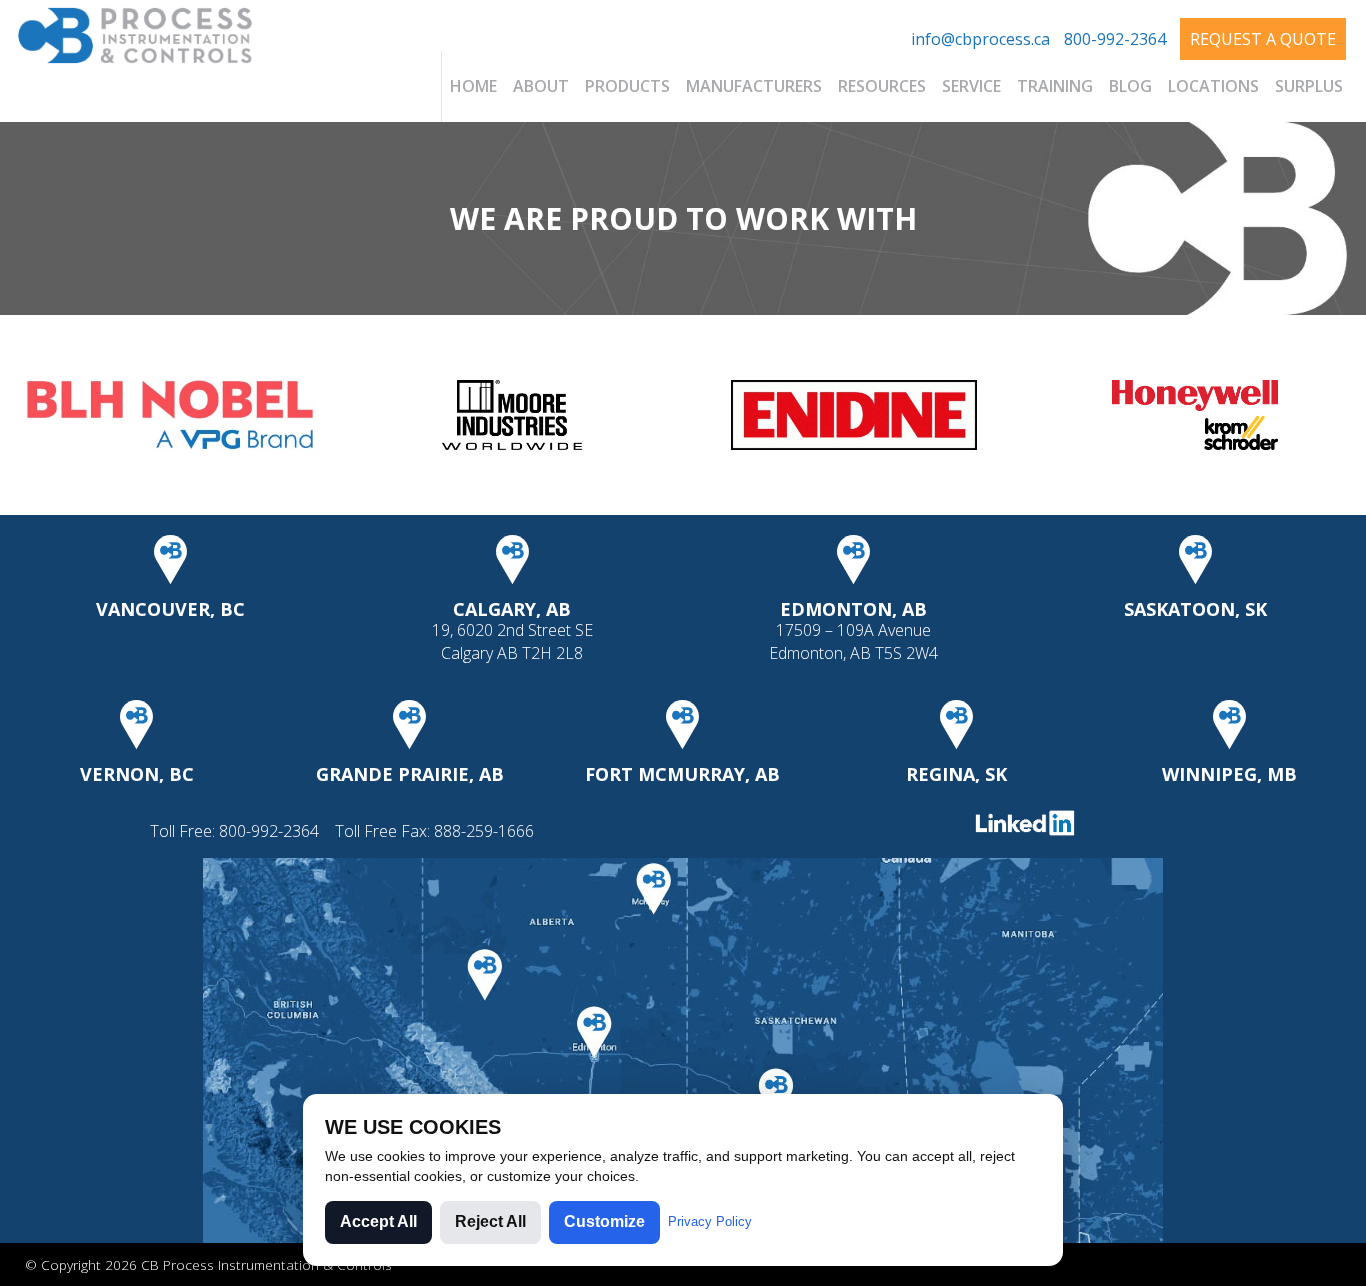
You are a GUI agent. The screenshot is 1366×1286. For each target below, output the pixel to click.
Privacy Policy (710, 1221)
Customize (604, 1221)
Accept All (378, 1221)
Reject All (490, 1221)
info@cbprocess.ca (980, 39)
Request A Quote (1263, 39)
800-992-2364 (1115, 39)
